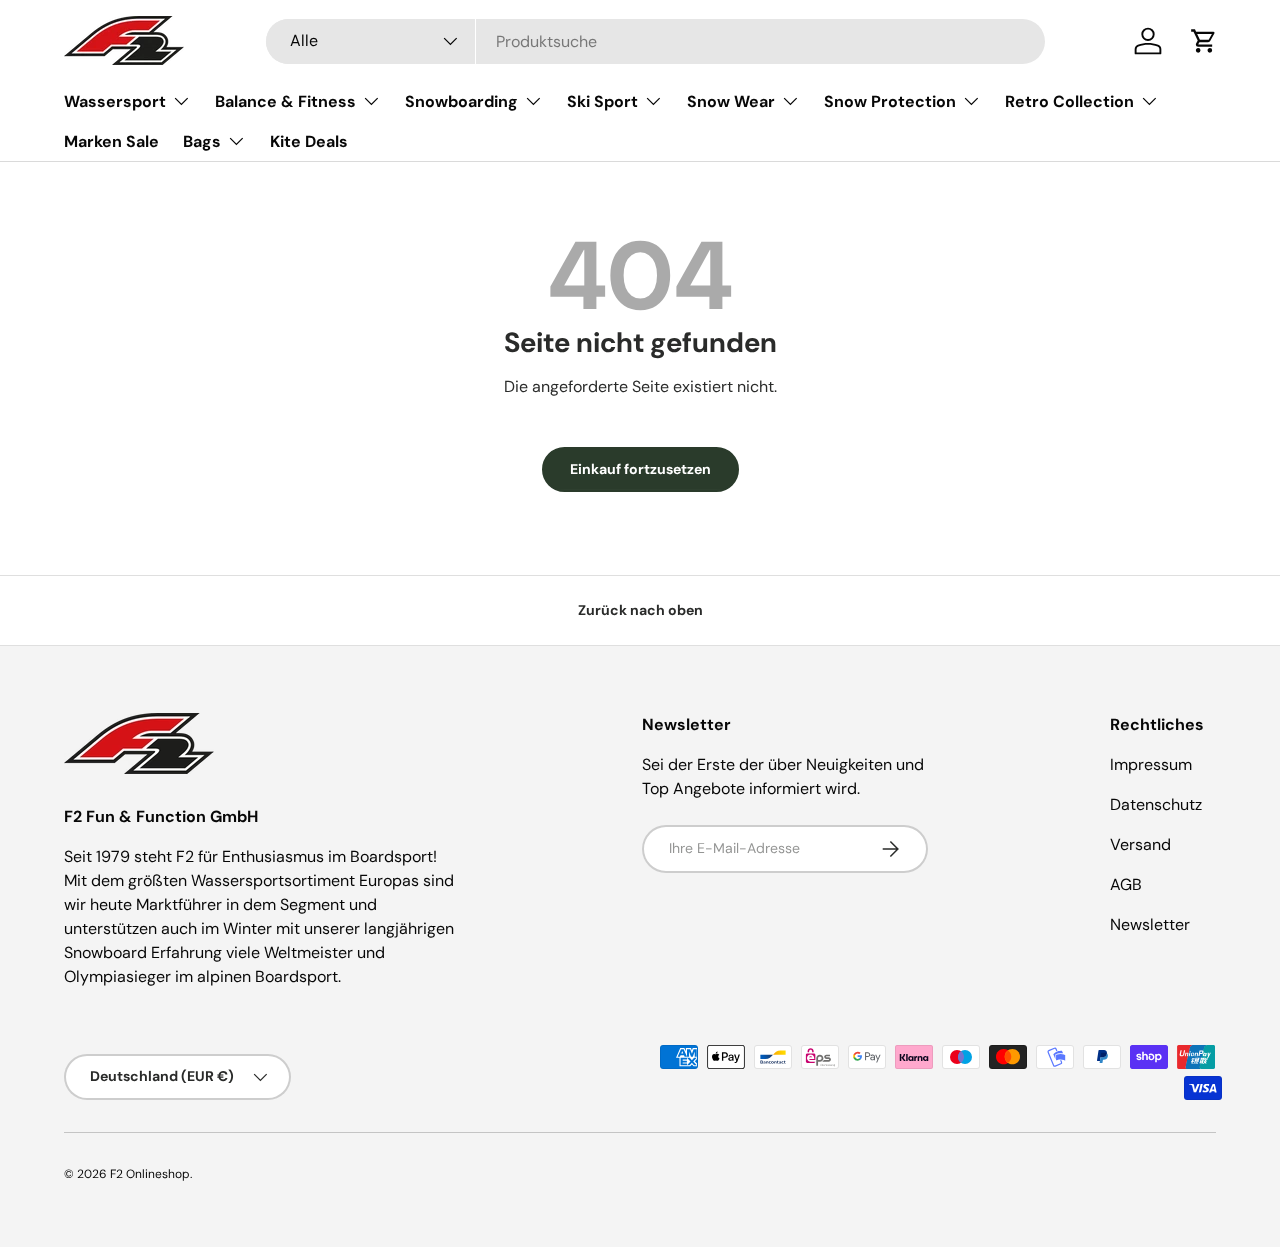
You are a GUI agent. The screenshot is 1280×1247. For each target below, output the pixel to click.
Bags (202, 141)
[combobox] (655, 41)
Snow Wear (731, 101)
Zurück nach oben (640, 610)
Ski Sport (602, 101)
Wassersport (115, 101)
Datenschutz (1156, 804)
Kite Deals (309, 141)
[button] (1204, 41)
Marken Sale (111, 141)
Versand (1140, 844)
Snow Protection (890, 101)
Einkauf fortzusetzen (640, 469)
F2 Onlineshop (150, 1174)
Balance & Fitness (285, 101)
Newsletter (1150, 924)
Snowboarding (461, 101)
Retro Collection (1069, 101)
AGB (1126, 884)
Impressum (1151, 764)
